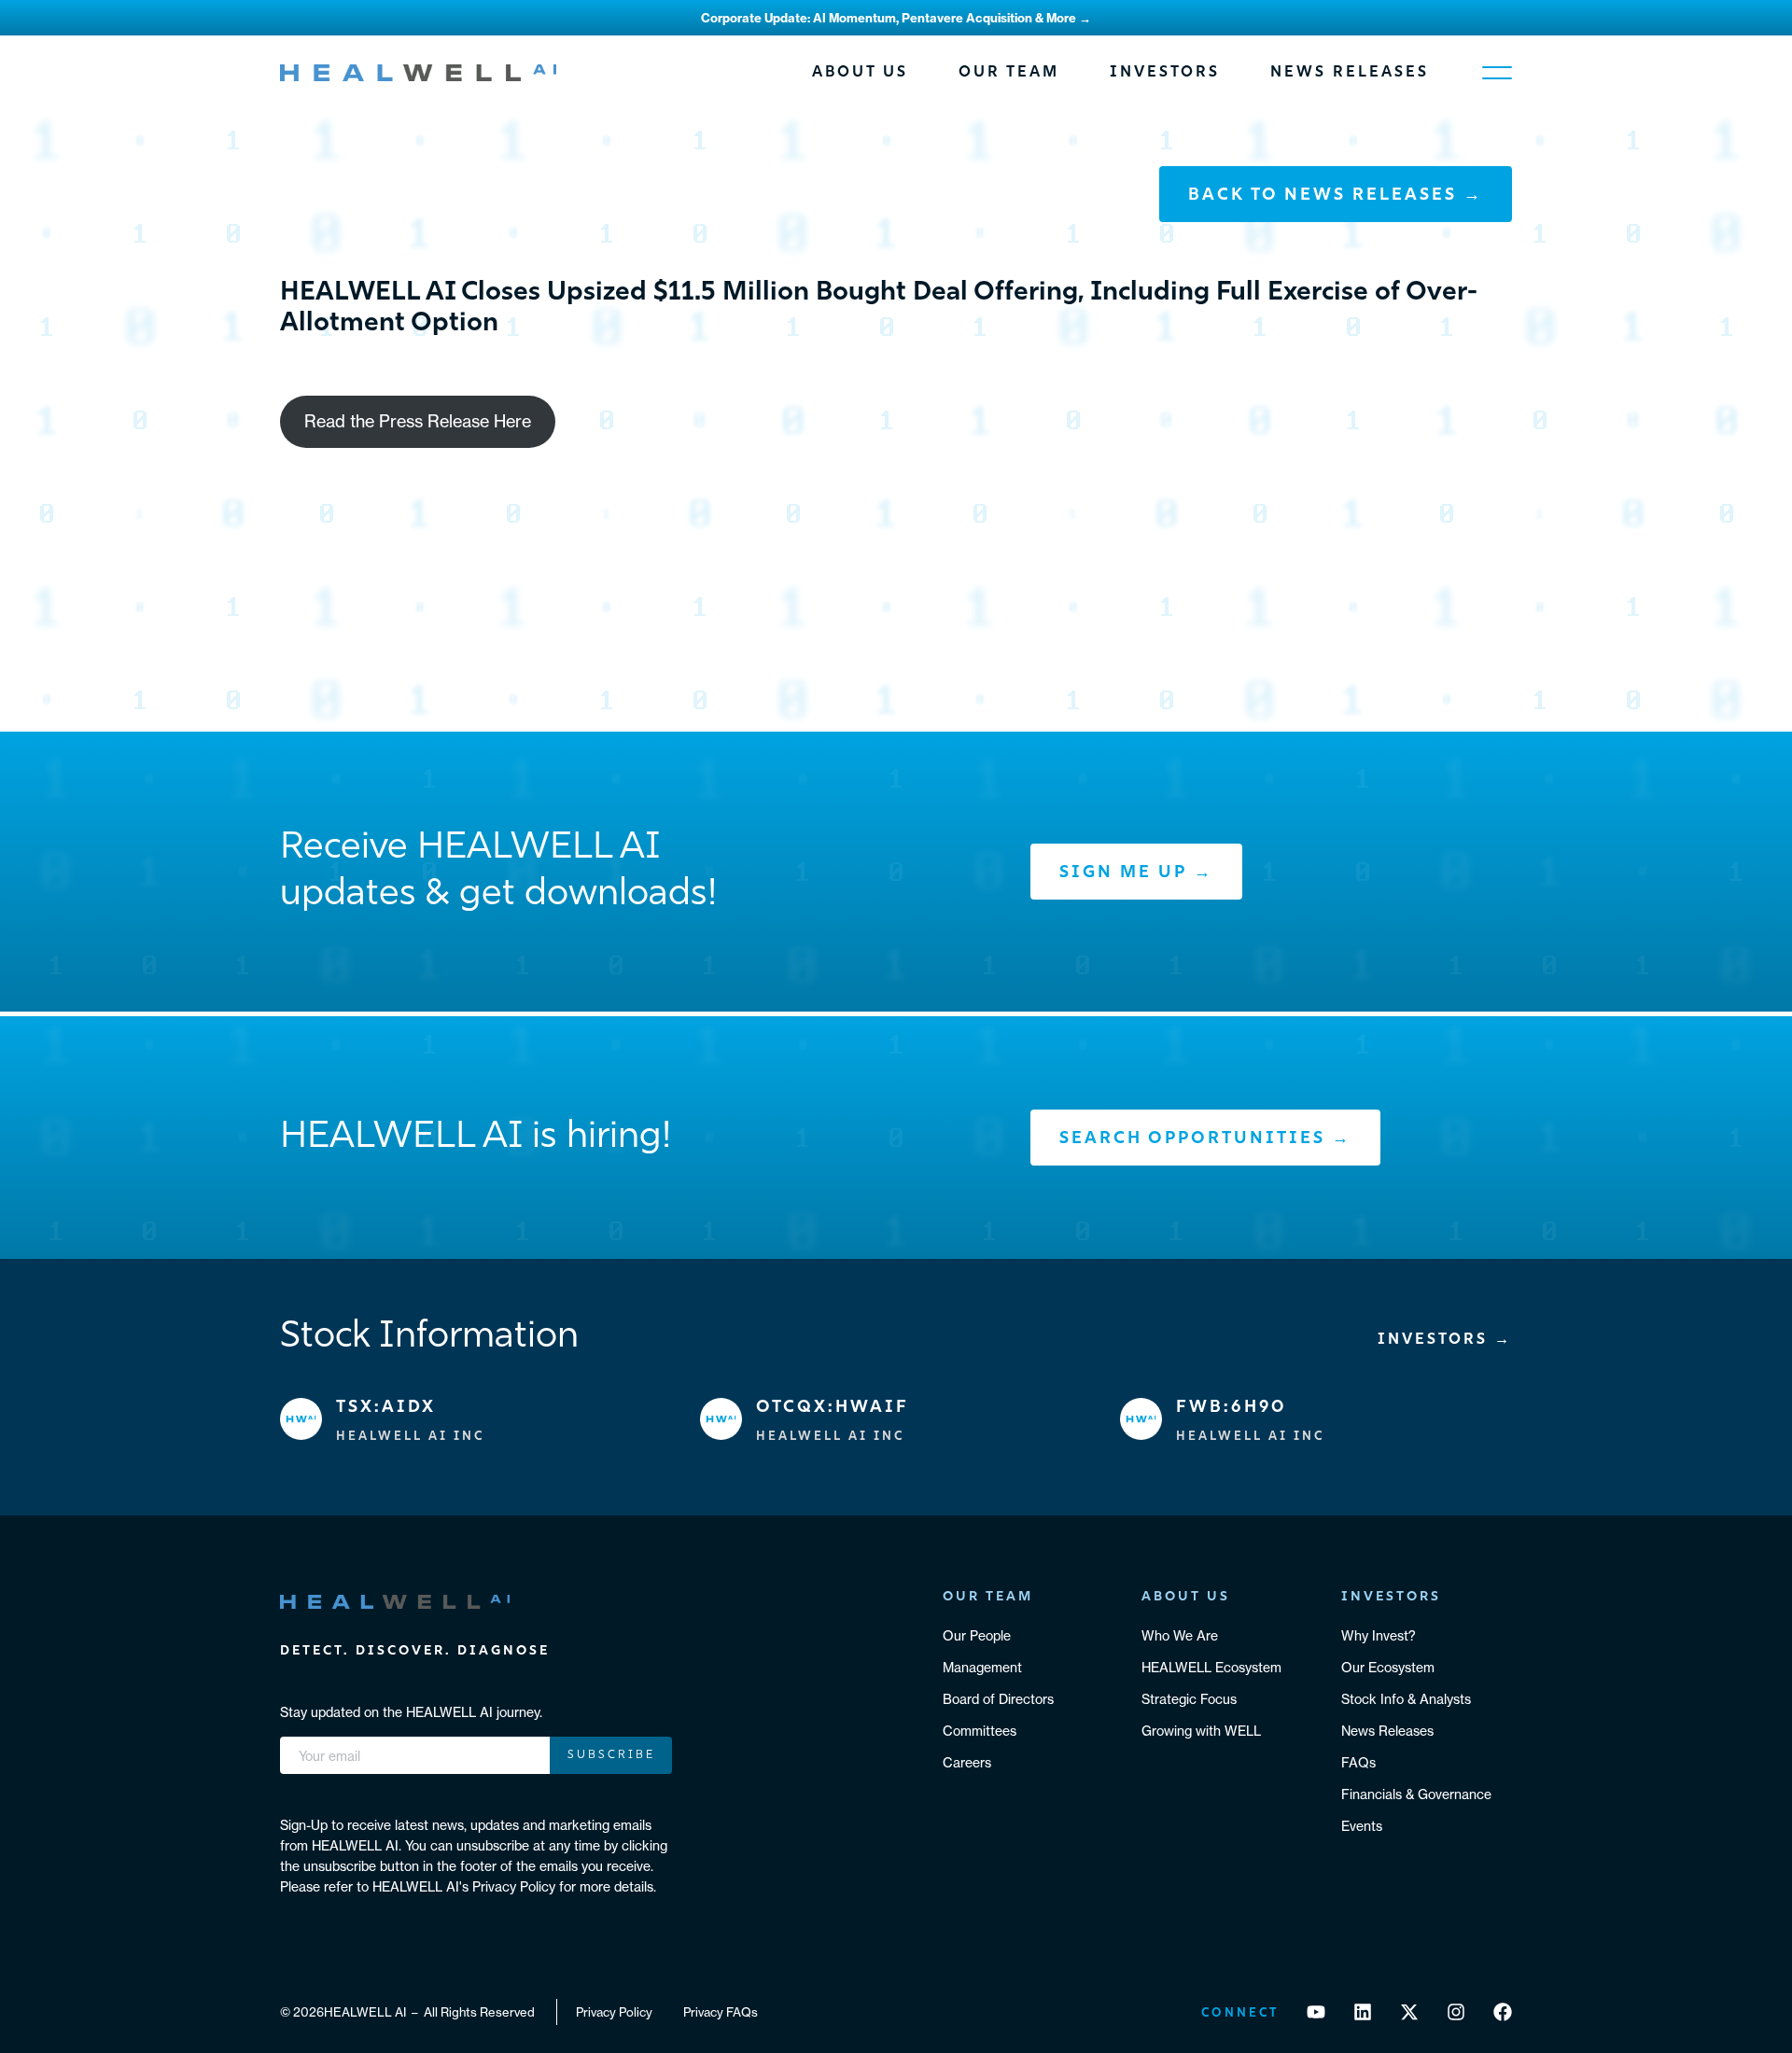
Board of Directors (998, 1699)
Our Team (1009, 73)
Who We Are (1180, 1636)
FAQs (1358, 1763)
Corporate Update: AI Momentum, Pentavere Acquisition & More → (896, 18)
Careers (967, 1763)
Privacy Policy (614, 2012)
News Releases (1350, 73)
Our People (977, 1636)
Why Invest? (1379, 1636)
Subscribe (611, 1755)
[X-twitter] (1409, 2012)
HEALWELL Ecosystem (1211, 1668)
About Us (860, 73)
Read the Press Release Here (418, 421)
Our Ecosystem (1388, 1668)
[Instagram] (1456, 2012)
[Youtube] (1316, 2012)
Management (982, 1668)
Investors (1165, 73)
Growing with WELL (1201, 1731)
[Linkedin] (1363, 2012)
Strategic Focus (1189, 1699)
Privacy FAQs (721, 2012)
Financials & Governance (1416, 1795)
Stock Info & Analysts (1406, 1699)
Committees (980, 1731)
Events (1362, 1826)
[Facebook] (1503, 2012)
